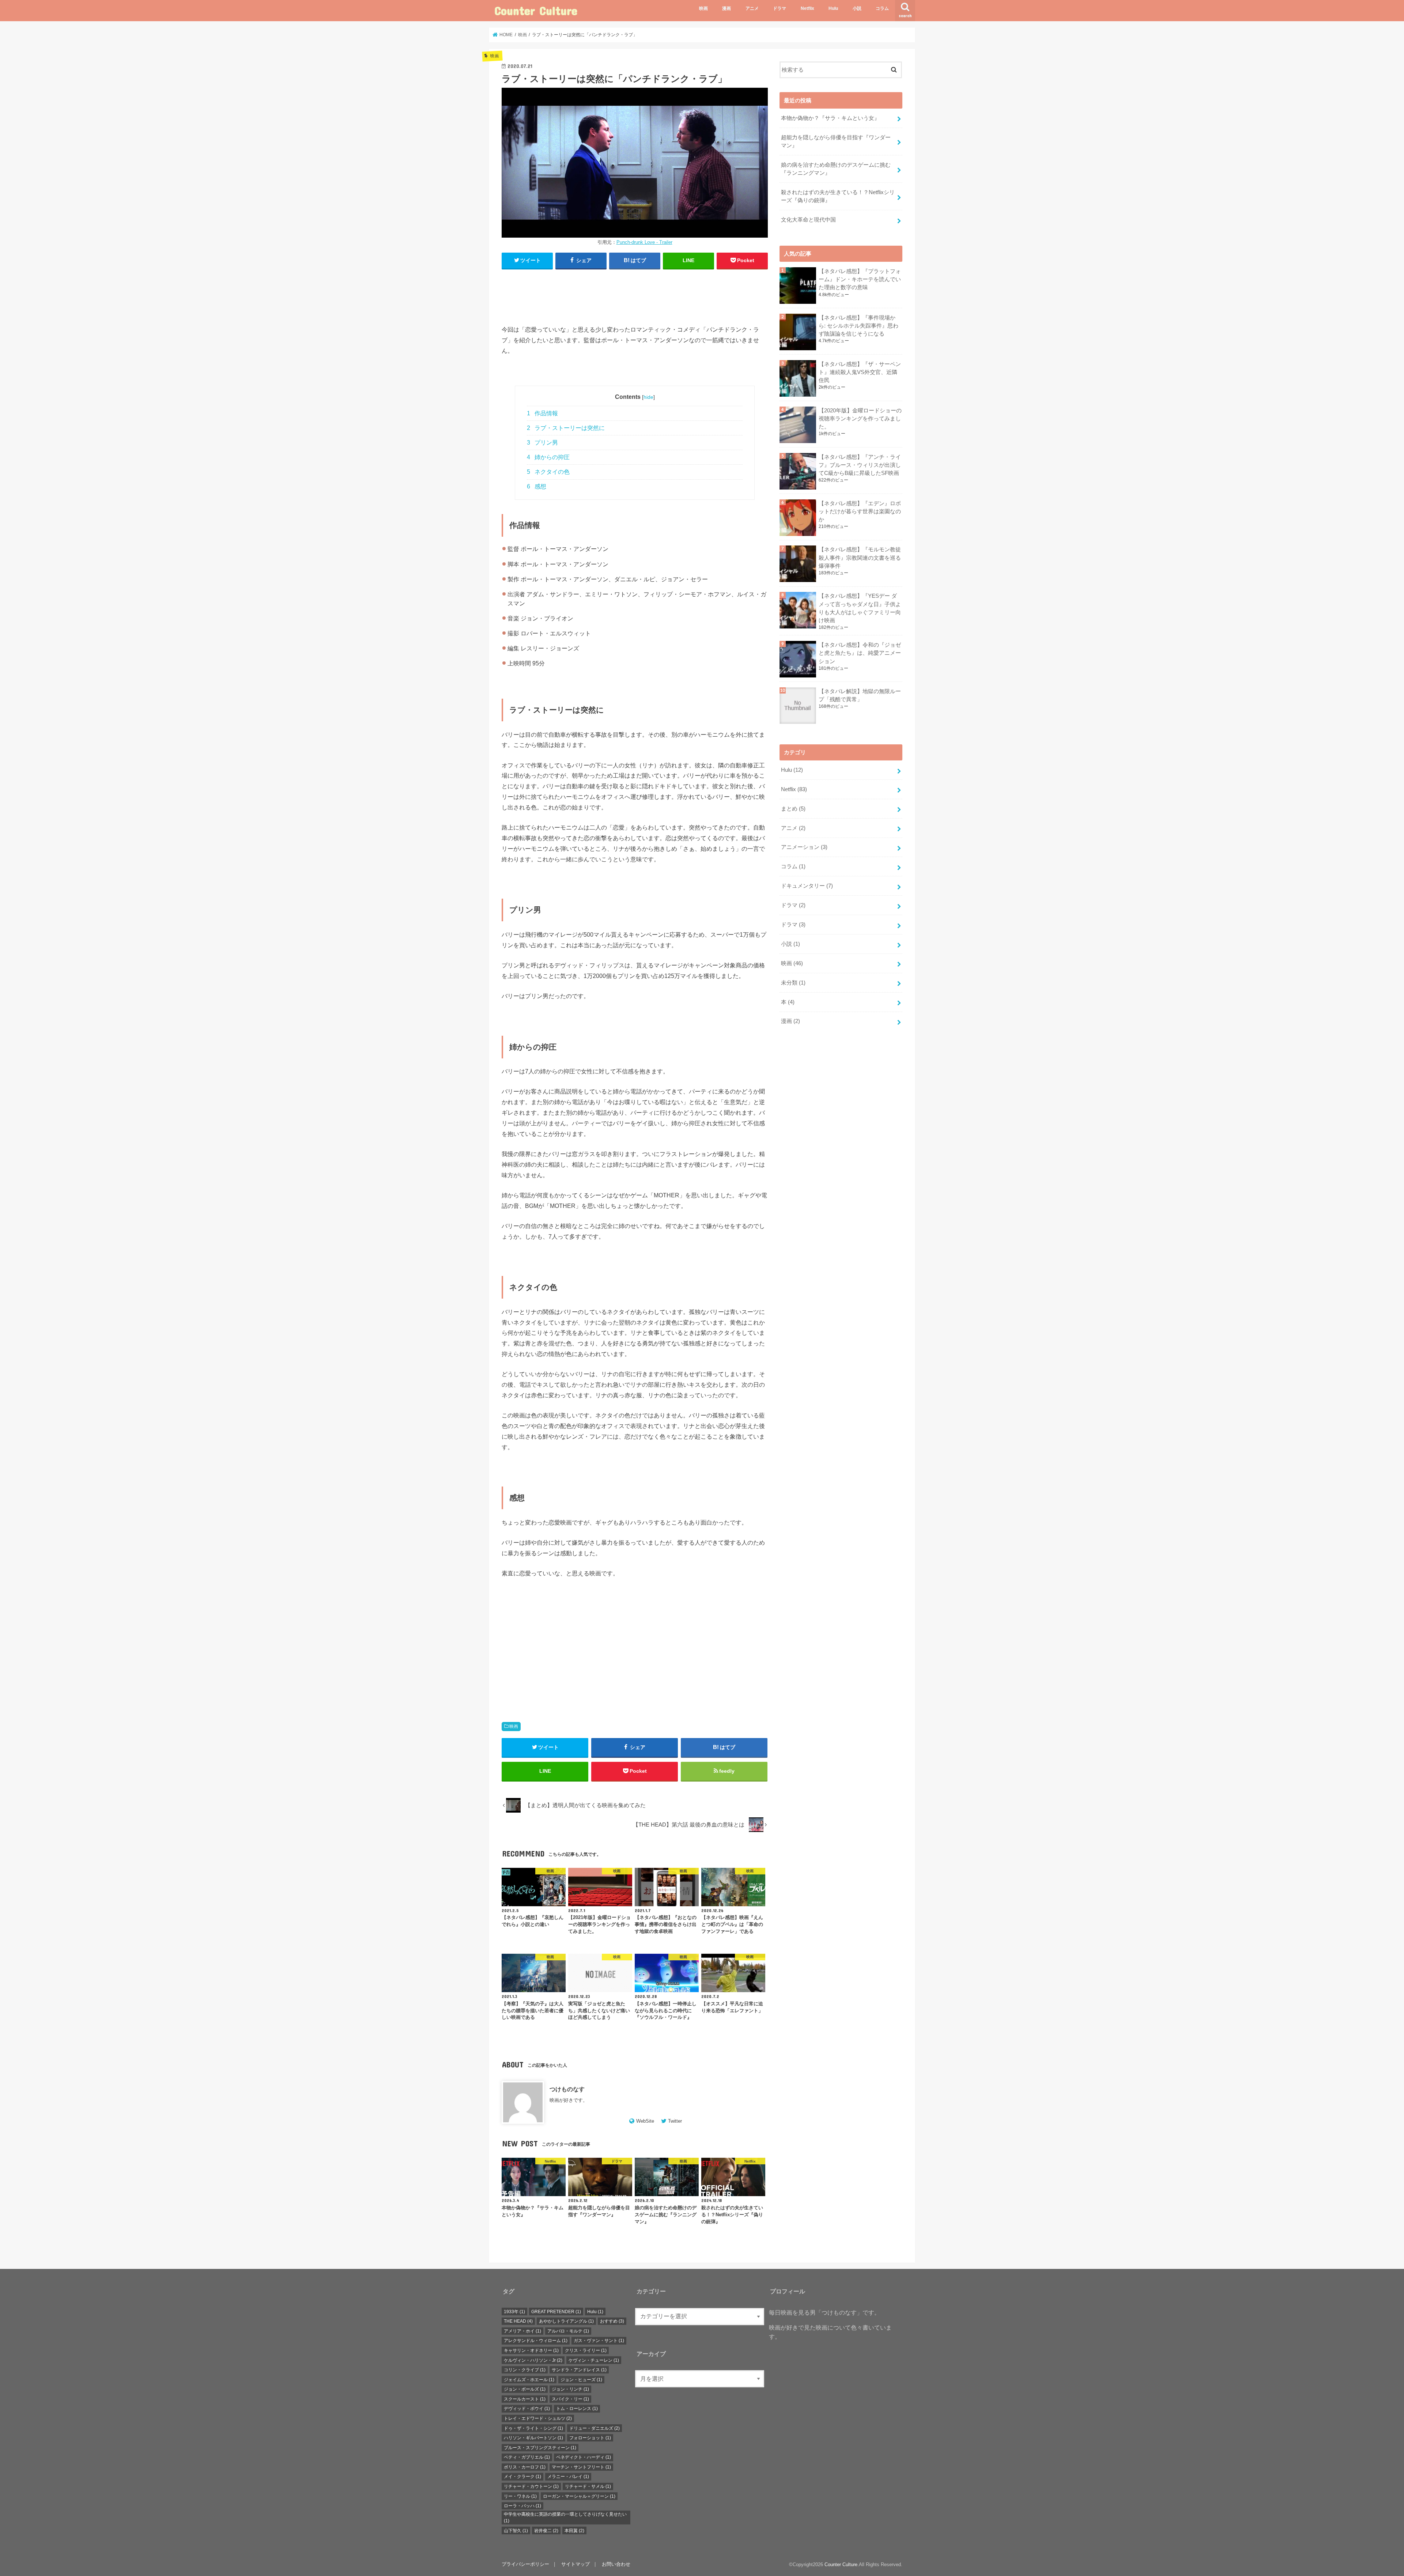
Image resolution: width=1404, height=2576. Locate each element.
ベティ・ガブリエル (527, 2457)
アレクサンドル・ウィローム (536, 2341)
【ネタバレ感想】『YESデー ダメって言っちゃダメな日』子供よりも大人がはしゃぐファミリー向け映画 (860, 608)
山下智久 (516, 2531)
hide (648, 397)
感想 (537, 486)
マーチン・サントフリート (581, 2467)
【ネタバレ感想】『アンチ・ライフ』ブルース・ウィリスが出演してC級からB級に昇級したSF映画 (860, 465)
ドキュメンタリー (807, 886)
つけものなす (567, 2089)
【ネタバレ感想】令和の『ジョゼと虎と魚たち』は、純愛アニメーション (860, 653)
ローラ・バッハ (522, 2506)
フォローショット (590, 2438)
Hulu (833, 8)
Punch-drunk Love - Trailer (644, 242)
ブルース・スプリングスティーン (540, 2448)
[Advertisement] (635, 294)
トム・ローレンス (577, 2409)
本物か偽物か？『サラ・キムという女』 (830, 118)
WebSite (645, 2121)
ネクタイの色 (548, 472)
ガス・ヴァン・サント (599, 2341)
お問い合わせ (616, 2564)
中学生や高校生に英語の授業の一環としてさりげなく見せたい (565, 2518)
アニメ (752, 8)
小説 (857, 8)
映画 (703, 8)
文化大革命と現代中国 (808, 220)
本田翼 (574, 2531)
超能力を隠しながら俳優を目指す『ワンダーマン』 (836, 141)
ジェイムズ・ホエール (529, 2380)
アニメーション (804, 847)
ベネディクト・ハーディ (584, 2457)
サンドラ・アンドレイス (579, 2370)
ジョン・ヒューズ (581, 2380)
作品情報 (542, 413)
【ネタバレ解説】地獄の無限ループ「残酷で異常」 (860, 695)
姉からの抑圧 (548, 457)
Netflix (807, 8)
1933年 (514, 2312)
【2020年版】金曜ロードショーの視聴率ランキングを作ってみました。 (860, 419)
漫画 (726, 8)
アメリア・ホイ (522, 2331)
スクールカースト (525, 2399)
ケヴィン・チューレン (594, 2360)
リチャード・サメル (588, 2486)
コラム (882, 8)
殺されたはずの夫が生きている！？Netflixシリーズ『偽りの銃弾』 (838, 196)
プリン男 (542, 443)
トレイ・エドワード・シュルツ (538, 2418)
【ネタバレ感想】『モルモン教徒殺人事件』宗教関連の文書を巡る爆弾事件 (860, 558)
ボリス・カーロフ (525, 2467)
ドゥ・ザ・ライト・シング (533, 2428)
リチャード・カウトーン (531, 2486)
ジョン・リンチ (570, 2389)
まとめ (793, 809)
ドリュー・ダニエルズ (595, 2428)
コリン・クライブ (525, 2370)
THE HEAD (518, 2321)
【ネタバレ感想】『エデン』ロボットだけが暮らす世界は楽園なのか (860, 511)
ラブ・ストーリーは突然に (566, 428)
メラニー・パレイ (568, 2477)
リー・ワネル (520, 2496)
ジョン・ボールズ (525, 2389)
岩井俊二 (546, 2531)
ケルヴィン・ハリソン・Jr (533, 2360)
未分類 (793, 983)
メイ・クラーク (522, 2477)
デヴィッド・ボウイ (527, 2409)
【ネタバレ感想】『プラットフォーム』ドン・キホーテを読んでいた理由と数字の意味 (860, 279)
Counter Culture (536, 10)
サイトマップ (575, 2564)
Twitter (675, 2121)
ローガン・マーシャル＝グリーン (579, 2496)
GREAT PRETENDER (556, 2312)
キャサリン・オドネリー (531, 2350)
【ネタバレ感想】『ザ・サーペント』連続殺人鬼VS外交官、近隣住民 (860, 372)
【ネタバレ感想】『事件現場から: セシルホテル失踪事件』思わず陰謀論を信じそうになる (858, 326)
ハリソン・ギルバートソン (533, 2438)
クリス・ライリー (586, 2350)
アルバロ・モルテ (568, 2331)
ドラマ (780, 8)
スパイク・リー (570, 2399)
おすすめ (612, 2321)
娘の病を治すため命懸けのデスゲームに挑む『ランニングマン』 (836, 169)
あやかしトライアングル (566, 2321)
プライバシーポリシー (525, 2564)
